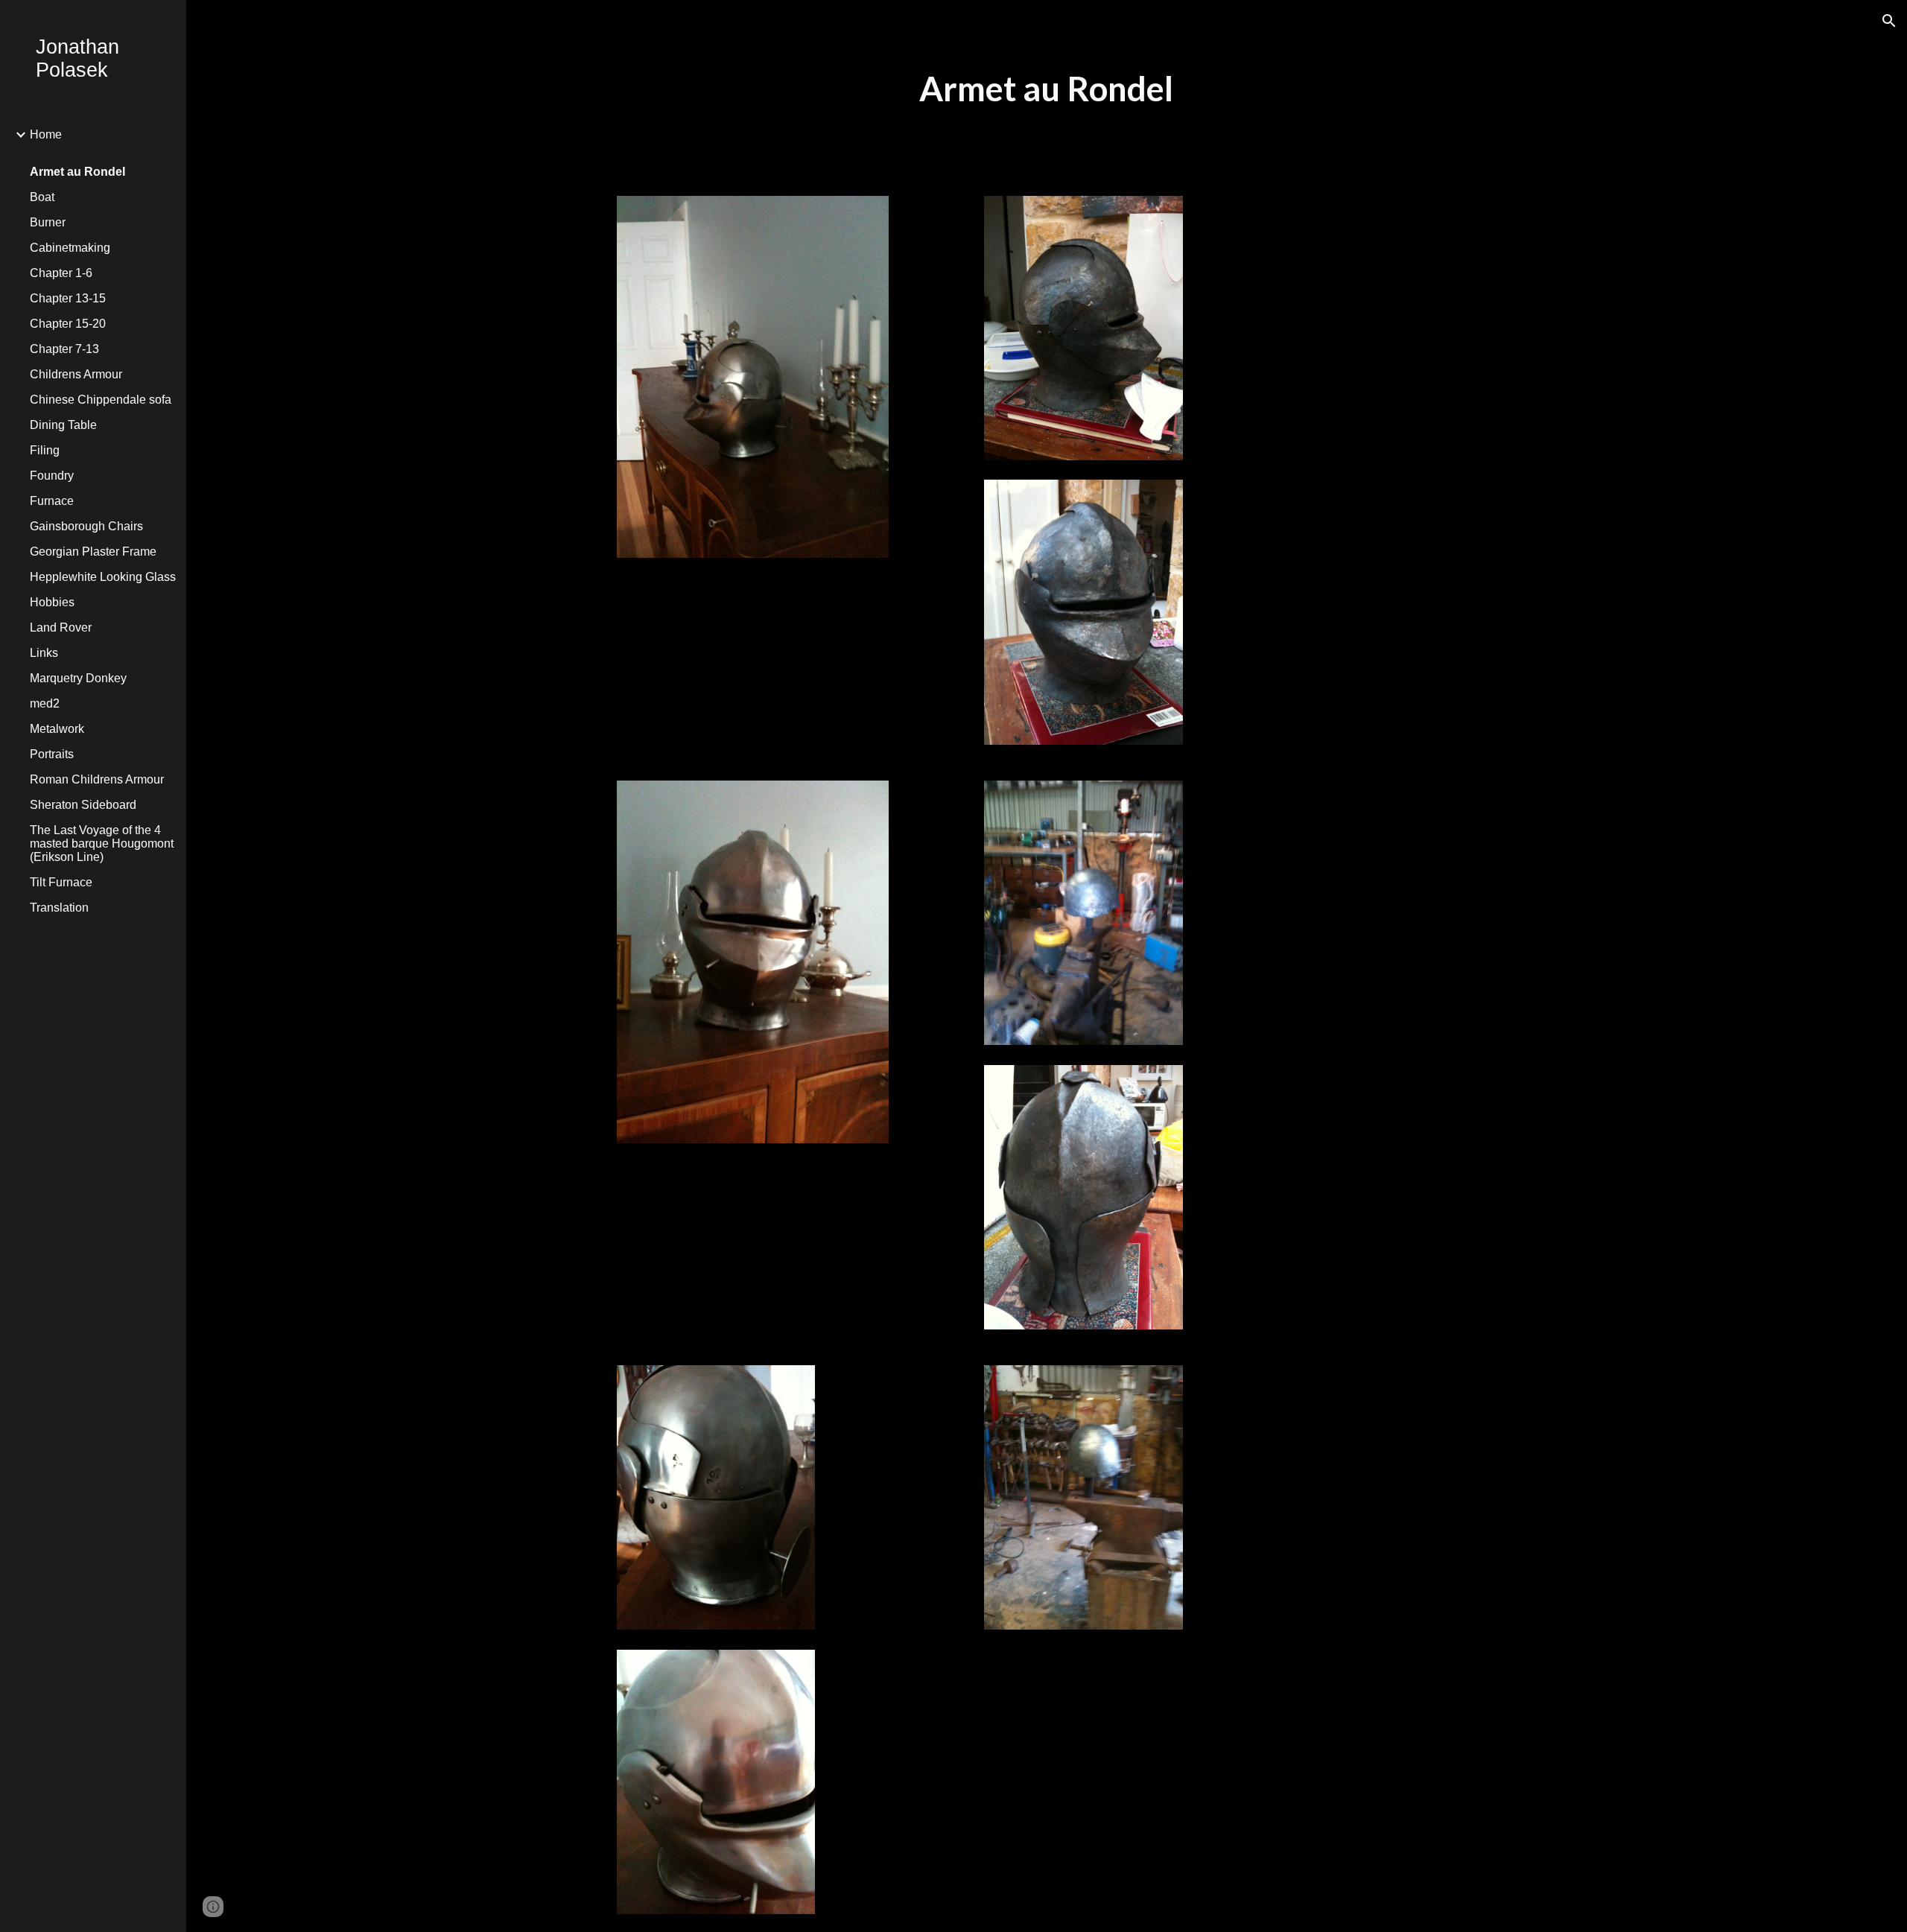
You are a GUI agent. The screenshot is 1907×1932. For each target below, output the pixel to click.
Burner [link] (48, 222)
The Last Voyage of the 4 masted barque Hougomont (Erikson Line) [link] (102, 843)
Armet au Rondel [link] (77, 172)
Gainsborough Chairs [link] (86, 526)
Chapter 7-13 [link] (64, 349)
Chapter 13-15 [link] (68, 298)
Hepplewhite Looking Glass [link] (103, 577)
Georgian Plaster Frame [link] (93, 552)
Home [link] (46, 134)
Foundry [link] (52, 476)
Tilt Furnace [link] (61, 882)
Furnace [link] (52, 501)
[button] (1889, 21)
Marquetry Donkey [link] (78, 678)
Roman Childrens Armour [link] (97, 779)
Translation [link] (59, 908)
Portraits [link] (52, 754)
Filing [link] (45, 450)
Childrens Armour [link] (76, 374)
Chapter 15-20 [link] (68, 324)
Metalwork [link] (57, 729)
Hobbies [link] (52, 602)
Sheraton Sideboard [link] (83, 805)
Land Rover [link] (61, 627)
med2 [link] (45, 703)
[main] (1047, 89)
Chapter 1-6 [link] (61, 273)
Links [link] (44, 653)
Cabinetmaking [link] (70, 248)
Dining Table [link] (63, 425)
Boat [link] (42, 197)
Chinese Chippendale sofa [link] (101, 400)
